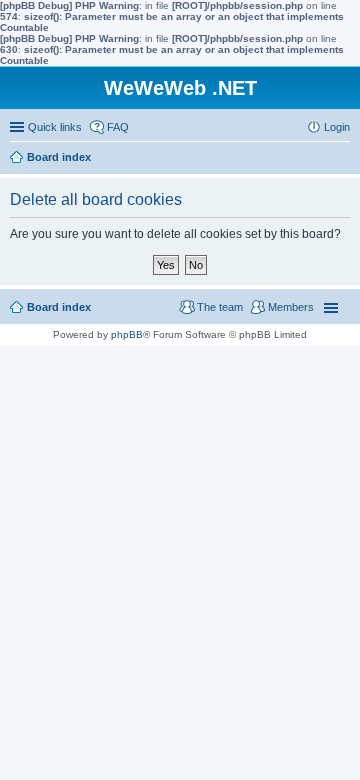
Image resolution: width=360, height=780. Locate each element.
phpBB (127, 334)
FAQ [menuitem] (118, 127)
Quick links (55, 127)
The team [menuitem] (220, 307)
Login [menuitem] (337, 127)
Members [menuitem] (291, 307)
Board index (59, 307)
